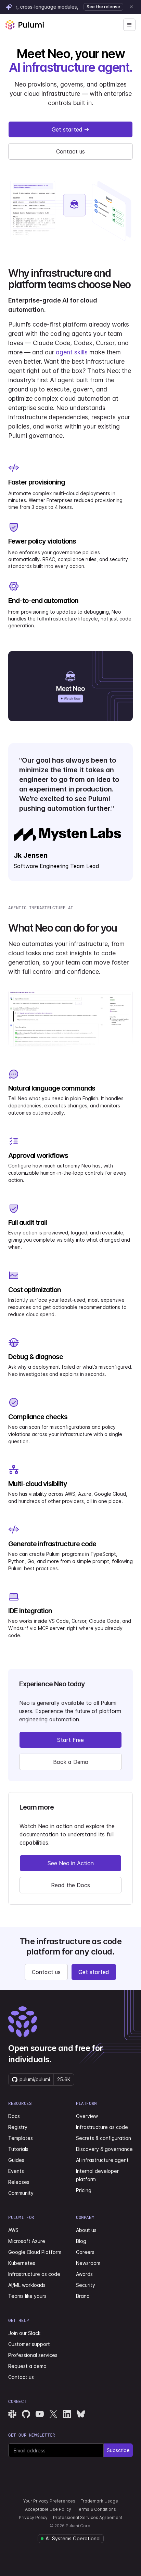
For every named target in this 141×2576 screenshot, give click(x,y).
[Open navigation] (129, 25)
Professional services (33, 2355)
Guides (16, 2160)
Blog (81, 2241)
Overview (87, 2116)
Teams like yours (27, 2296)
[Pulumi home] (25, 25)
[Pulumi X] (53, 2414)
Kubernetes (22, 2263)
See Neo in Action (71, 1863)
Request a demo (27, 2366)
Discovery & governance (104, 2149)
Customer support (29, 2344)
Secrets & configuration (104, 2138)
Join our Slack (24, 2333)
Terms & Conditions (96, 2509)
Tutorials (18, 2149)
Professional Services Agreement (88, 2517)
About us (86, 2230)
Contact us (70, 151)
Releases (19, 2182)
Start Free (70, 1740)
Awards (84, 2274)
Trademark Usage (99, 2501)
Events (16, 2171)
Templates (21, 2138)
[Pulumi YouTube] (40, 2414)
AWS (13, 2230)
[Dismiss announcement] (131, 7)
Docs (14, 2116)
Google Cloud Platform (35, 2252)
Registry (18, 2127)
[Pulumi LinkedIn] (67, 2414)
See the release (103, 7)
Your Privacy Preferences (49, 2501)
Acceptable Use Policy (48, 2509)
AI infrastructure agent (102, 2160)
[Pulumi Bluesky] (81, 2414)
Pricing (84, 2190)
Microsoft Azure (27, 2241)
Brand (83, 2296)
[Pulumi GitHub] (26, 2414)
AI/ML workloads (27, 2285)
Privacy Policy (33, 2517)
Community (21, 2193)
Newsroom (88, 2263)
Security (86, 2285)
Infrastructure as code (102, 2127)
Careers (85, 2252)
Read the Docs (70, 1885)
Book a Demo (71, 1762)
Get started (67, 129)
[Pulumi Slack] (12, 2414)
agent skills (72, 352)
